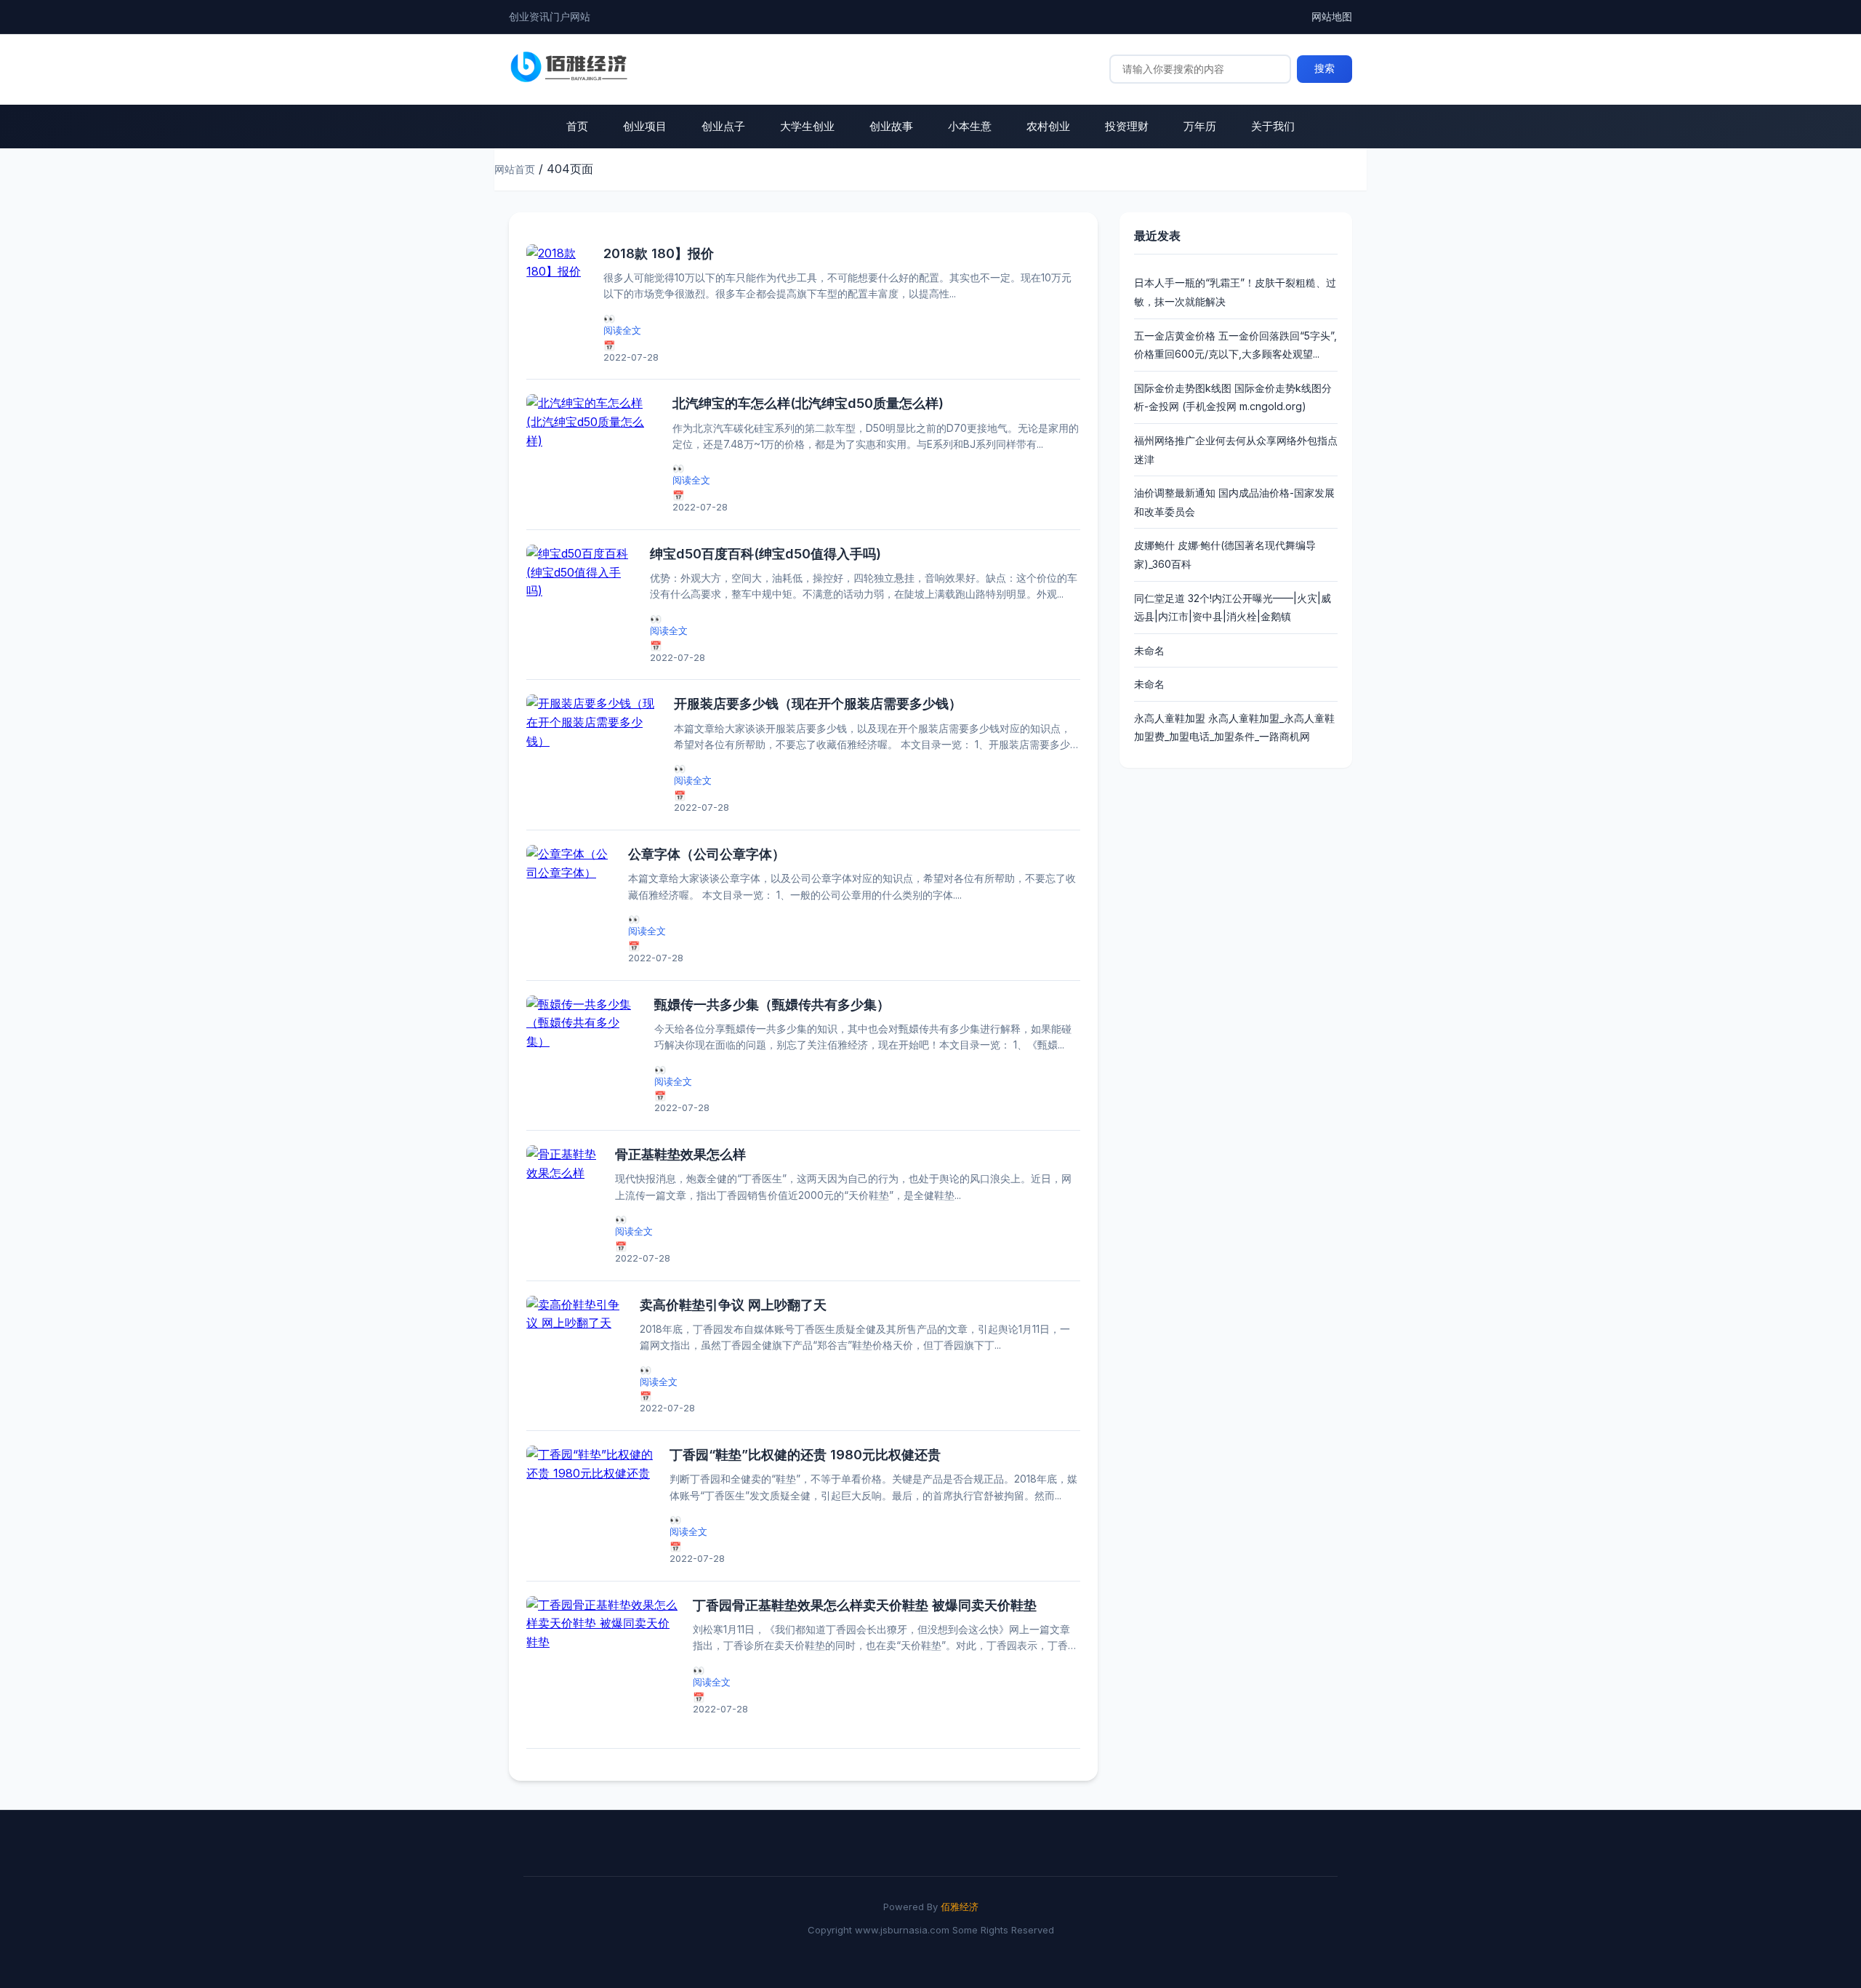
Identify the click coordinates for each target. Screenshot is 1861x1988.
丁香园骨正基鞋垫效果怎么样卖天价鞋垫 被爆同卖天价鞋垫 (865, 1605)
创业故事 (891, 126)
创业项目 (645, 126)
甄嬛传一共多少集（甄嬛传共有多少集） (772, 1005)
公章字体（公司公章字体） (707, 854)
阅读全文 (622, 330)
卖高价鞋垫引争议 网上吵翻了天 (733, 1305)
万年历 (1200, 126)
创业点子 (723, 126)
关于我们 (1273, 126)
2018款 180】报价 (659, 253)
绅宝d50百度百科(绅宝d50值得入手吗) (765, 554)
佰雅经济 (960, 1907)
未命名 (1149, 650)
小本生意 (970, 126)
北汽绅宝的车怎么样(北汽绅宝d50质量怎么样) (808, 403)
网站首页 (515, 169)
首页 (577, 126)
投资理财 (1127, 126)
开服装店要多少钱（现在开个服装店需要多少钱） (818, 704)
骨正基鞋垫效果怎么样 (680, 1154)
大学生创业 (807, 126)
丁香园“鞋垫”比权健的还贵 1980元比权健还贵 (805, 1455)
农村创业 (1048, 126)
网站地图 (1332, 16)
